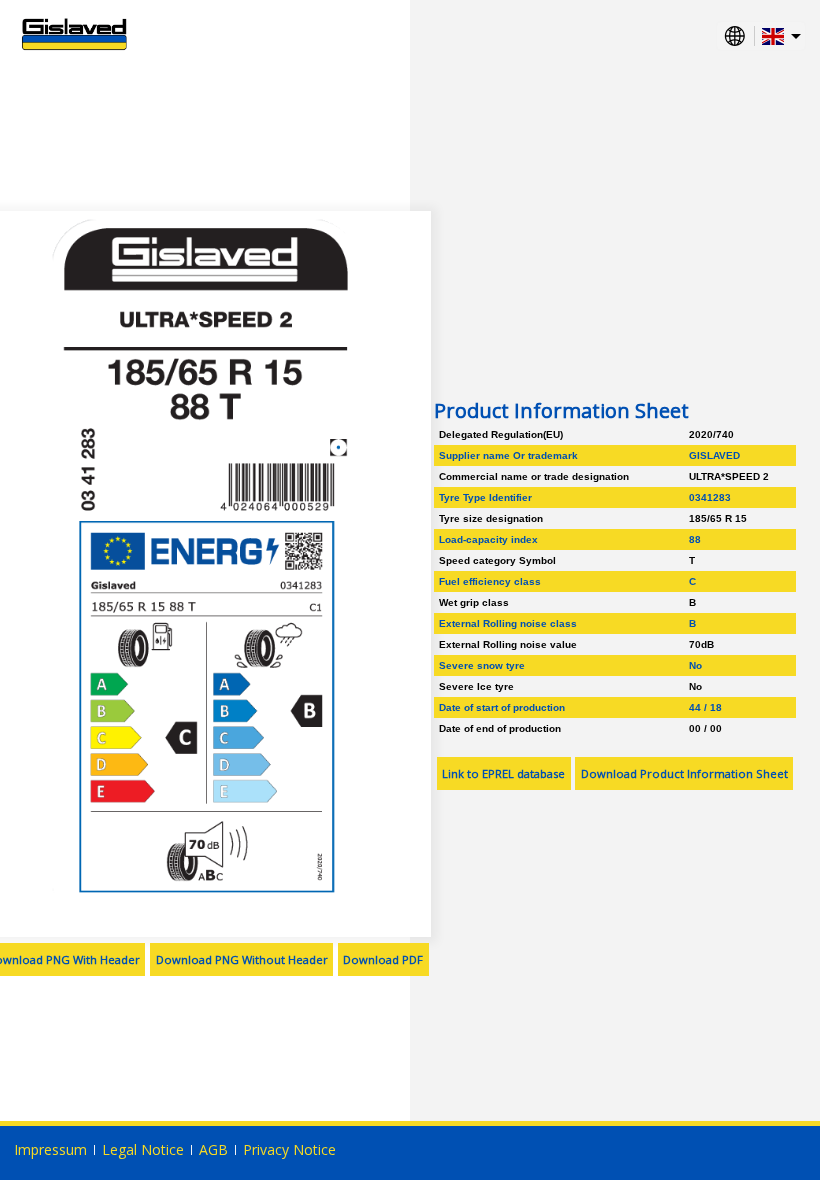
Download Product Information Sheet (684, 773)
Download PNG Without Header (242, 959)
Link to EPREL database (503, 773)
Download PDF (383, 959)
